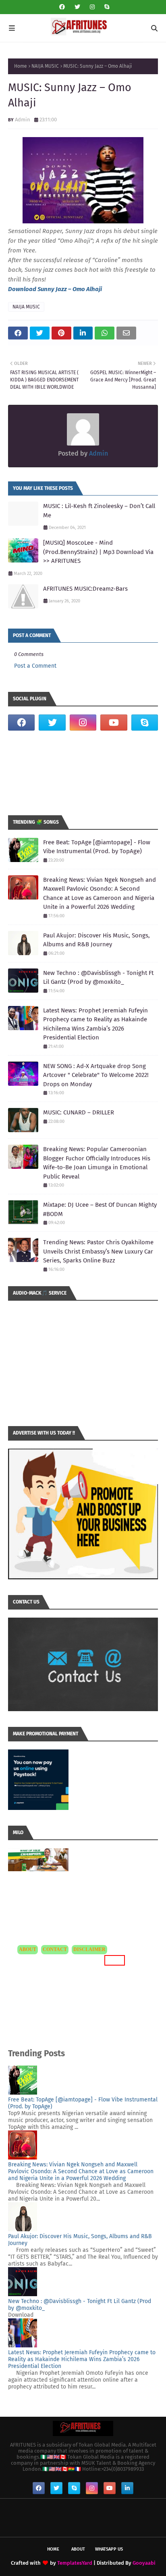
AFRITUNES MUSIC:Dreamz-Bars (85, 589)
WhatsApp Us (109, 2549)
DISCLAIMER (89, 1949)
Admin (23, 120)
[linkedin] (127, 2488)
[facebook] (62, 7)
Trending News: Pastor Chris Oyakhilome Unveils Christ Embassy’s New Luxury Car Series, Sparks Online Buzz (98, 1251)
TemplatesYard (75, 2563)
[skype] (106, 7)
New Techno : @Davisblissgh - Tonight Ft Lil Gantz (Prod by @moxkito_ (98, 978)
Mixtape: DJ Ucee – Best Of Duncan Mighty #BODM (100, 1209)
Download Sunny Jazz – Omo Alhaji (55, 289)
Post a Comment (35, 666)
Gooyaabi (144, 2563)
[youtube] (114, 723)
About (78, 2549)
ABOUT (28, 1949)
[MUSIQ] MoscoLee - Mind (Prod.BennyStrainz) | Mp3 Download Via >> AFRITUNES (98, 552)
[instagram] (92, 7)
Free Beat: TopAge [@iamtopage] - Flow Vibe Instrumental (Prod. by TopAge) (97, 847)
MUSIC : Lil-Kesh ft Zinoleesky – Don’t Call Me (99, 511)
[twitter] (77, 7)
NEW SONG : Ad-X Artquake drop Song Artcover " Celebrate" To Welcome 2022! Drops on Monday (96, 1075)
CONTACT (55, 1949)
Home (21, 66)
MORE (113, 1960)
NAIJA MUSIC (45, 66)
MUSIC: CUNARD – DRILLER (79, 1112)
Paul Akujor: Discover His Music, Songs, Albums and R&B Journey (96, 940)
